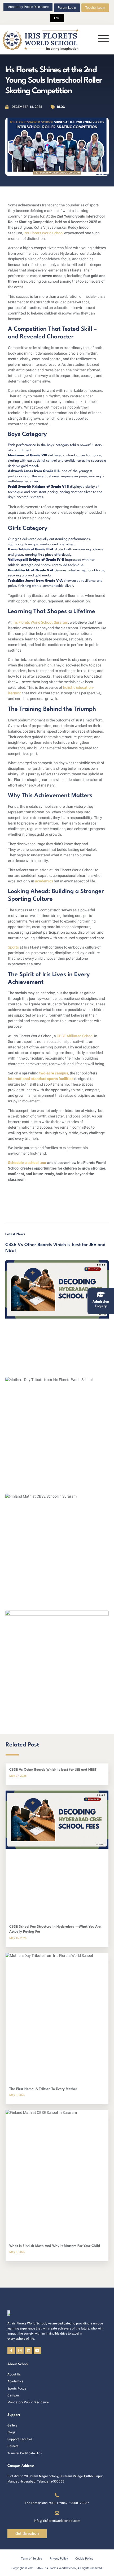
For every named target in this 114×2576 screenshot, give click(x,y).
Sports (14, 947)
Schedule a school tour (27, 1163)
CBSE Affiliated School (75, 1036)
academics (44, 881)
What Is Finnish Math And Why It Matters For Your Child (55, 2246)
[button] (103, 40)
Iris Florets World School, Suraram (40, 622)
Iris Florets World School (43, 233)
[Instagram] (20, 2350)
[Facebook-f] (11, 2350)
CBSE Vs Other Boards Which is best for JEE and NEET (53, 1770)
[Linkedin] (29, 2350)
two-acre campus (54, 1073)
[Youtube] (37, 2350)
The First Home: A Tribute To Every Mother (43, 2089)
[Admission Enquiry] (101, 1294)
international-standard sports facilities (41, 1079)
